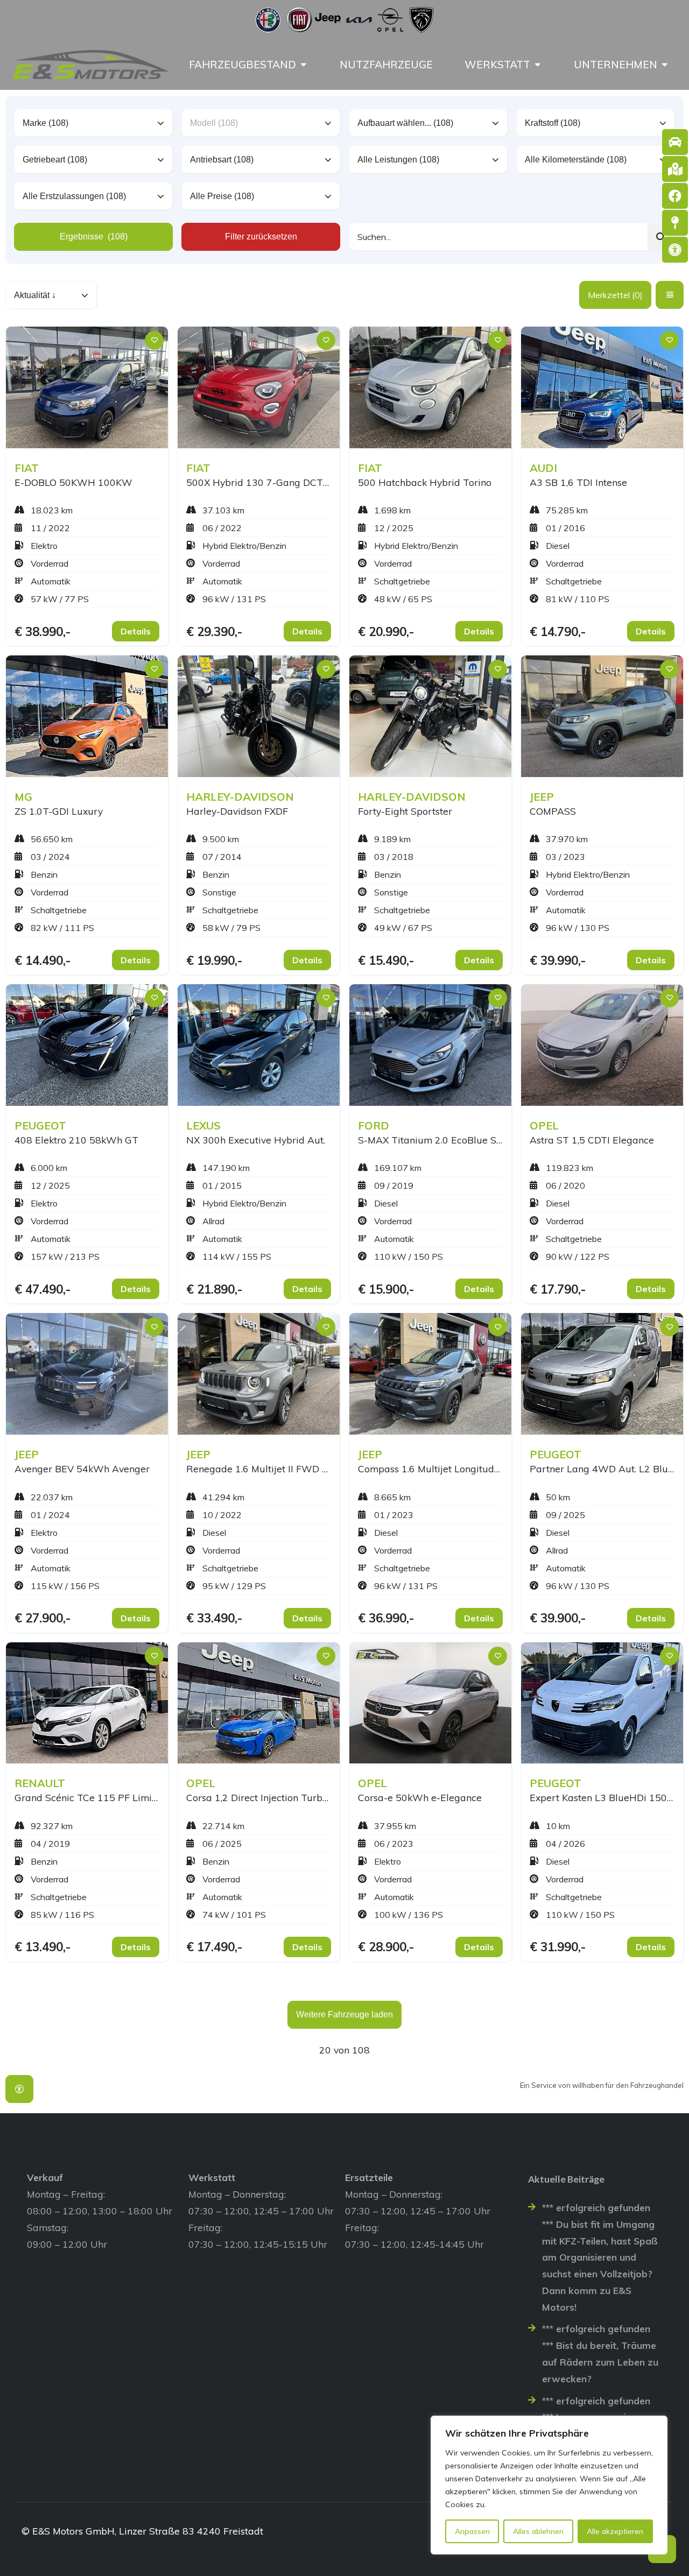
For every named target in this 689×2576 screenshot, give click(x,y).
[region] (549, 2485)
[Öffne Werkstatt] (538, 65)
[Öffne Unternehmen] (665, 65)
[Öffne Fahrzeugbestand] (304, 65)
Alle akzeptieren (615, 2531)
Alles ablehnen (538, 2531)
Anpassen (472, 2531)
